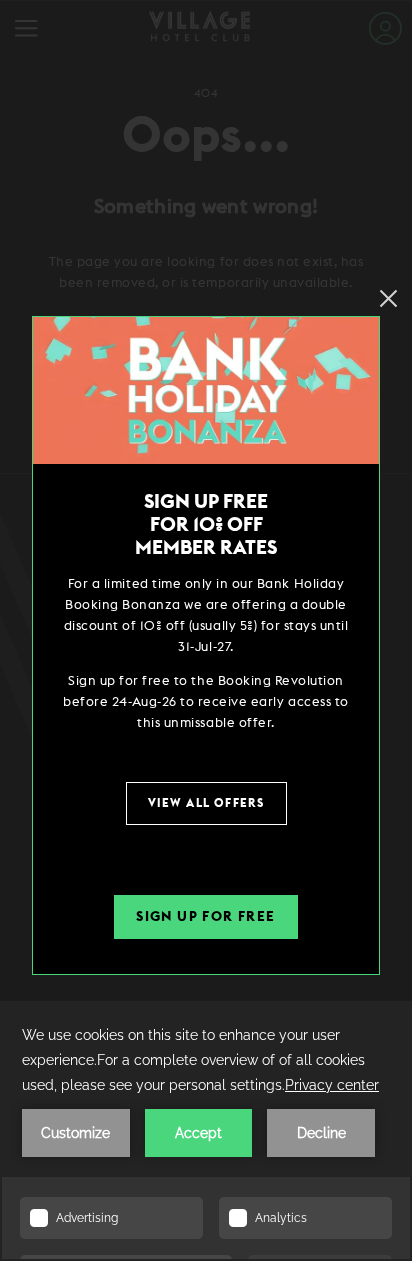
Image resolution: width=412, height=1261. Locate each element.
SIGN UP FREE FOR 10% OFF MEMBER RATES (206, 525)
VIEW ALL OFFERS (206, 803)
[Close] (388, 298)
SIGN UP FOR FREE (205, 917)
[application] (206, 1131)
